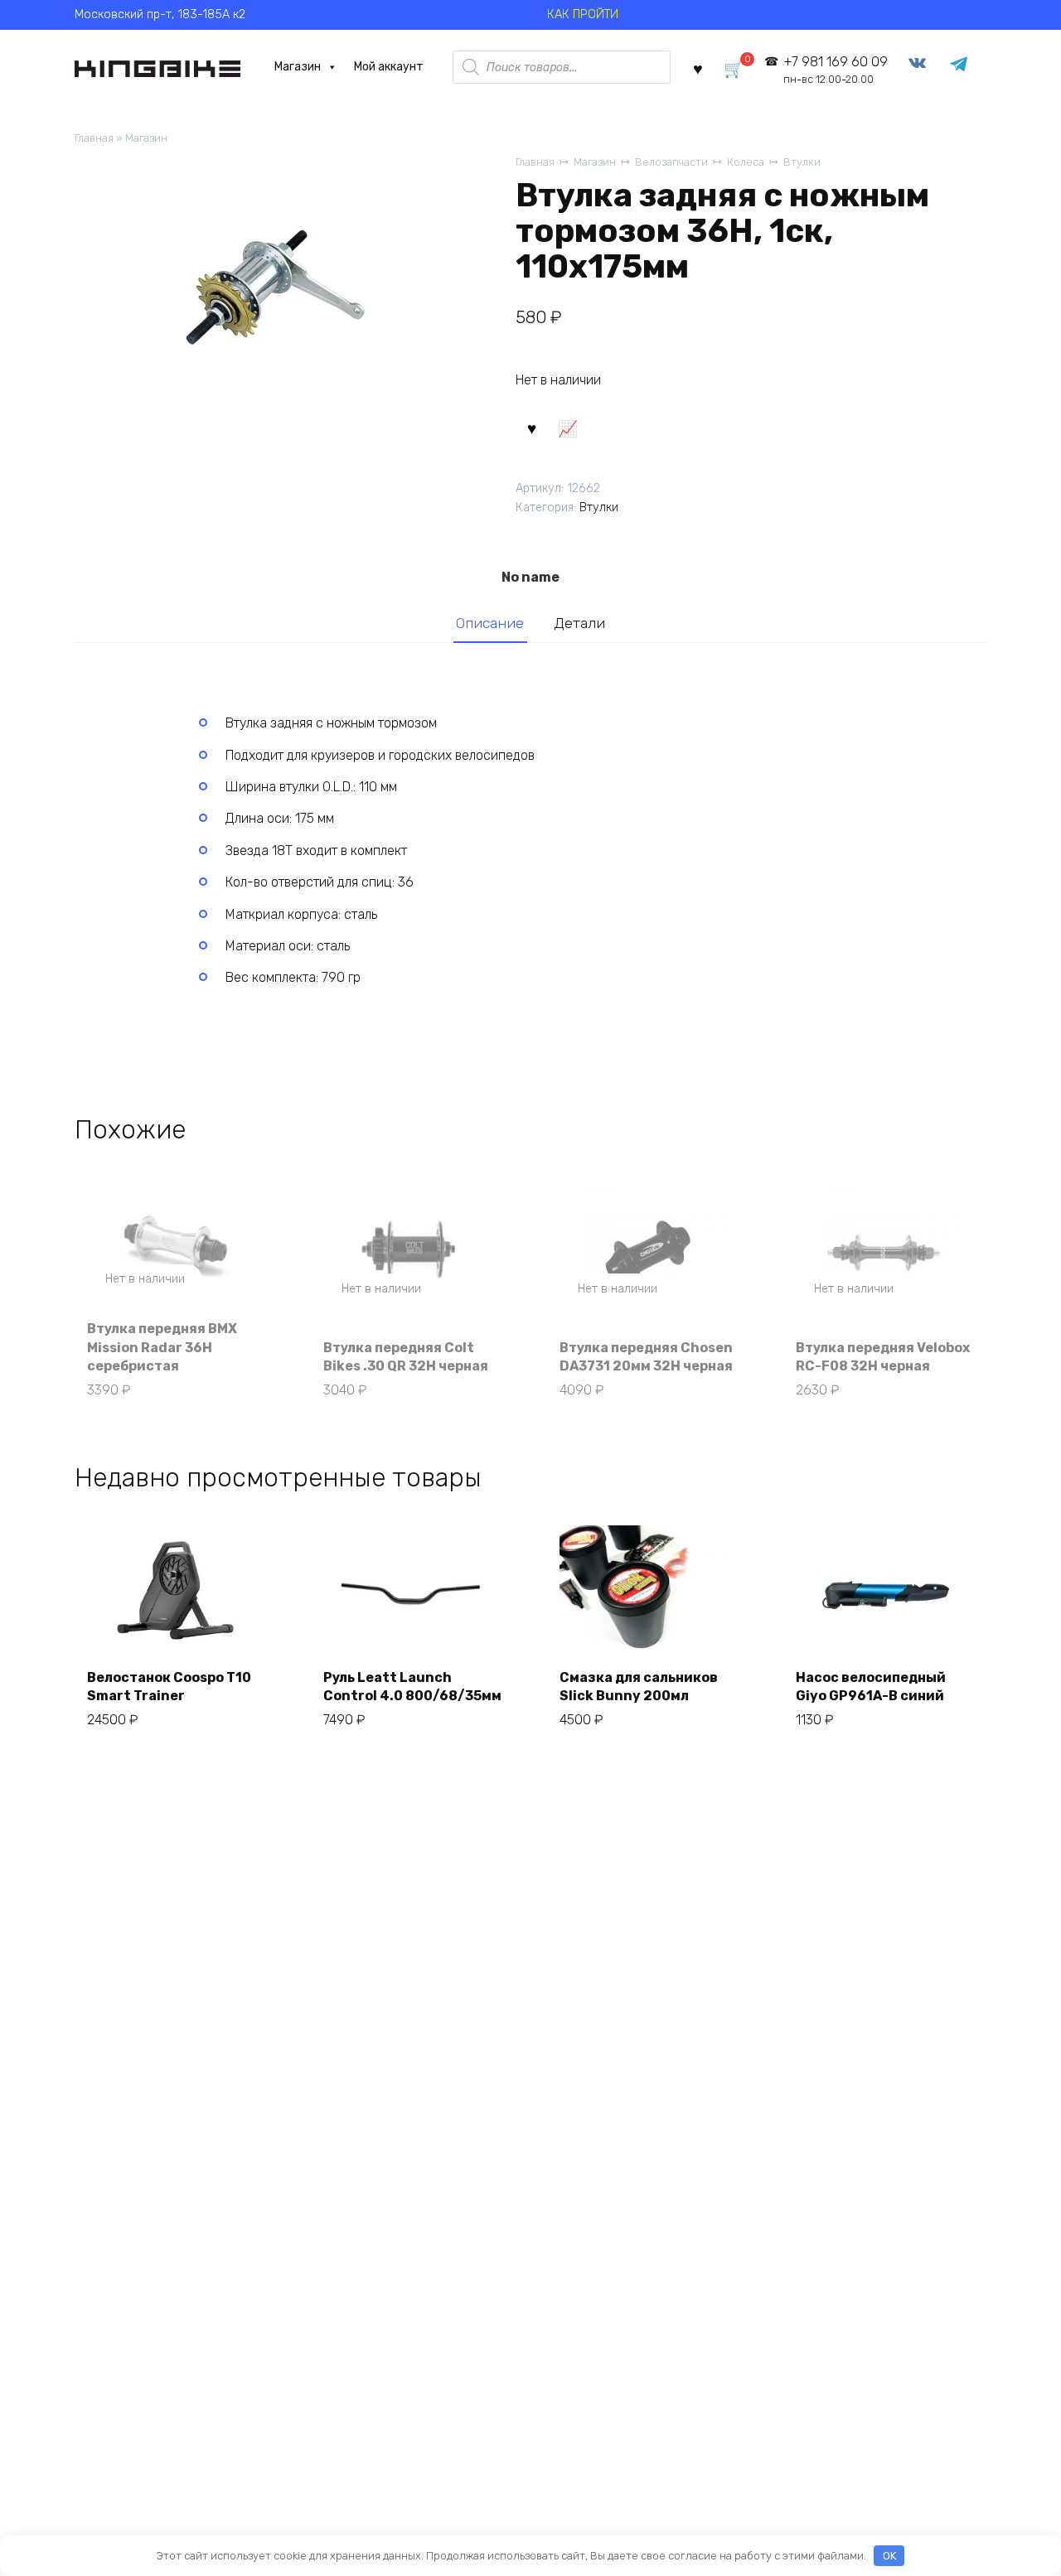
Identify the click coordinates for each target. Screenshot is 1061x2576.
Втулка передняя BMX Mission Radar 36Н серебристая (162, 1347)
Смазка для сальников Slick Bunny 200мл (639, 1687)
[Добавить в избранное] (531, 428)
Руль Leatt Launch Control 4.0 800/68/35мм (412, 1687)
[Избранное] (698, 68)
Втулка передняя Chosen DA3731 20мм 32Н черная (646, 1357)
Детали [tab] (579, 623)
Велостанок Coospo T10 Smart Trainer (169, 1687)
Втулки (802, 162)
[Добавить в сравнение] (567, 428)
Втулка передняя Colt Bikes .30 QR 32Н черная (406, 1357)
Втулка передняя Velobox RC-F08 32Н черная (883, 1357)
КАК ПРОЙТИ (583, 14)
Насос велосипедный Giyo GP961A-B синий (871, 1687)
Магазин (298, 67)
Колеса (746, 162)
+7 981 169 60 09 (835, 70)
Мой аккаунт (389, 67)
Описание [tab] (490, 623)
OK (889, 2556)
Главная (94, 138)
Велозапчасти (671, 162)
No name (530, 577)
